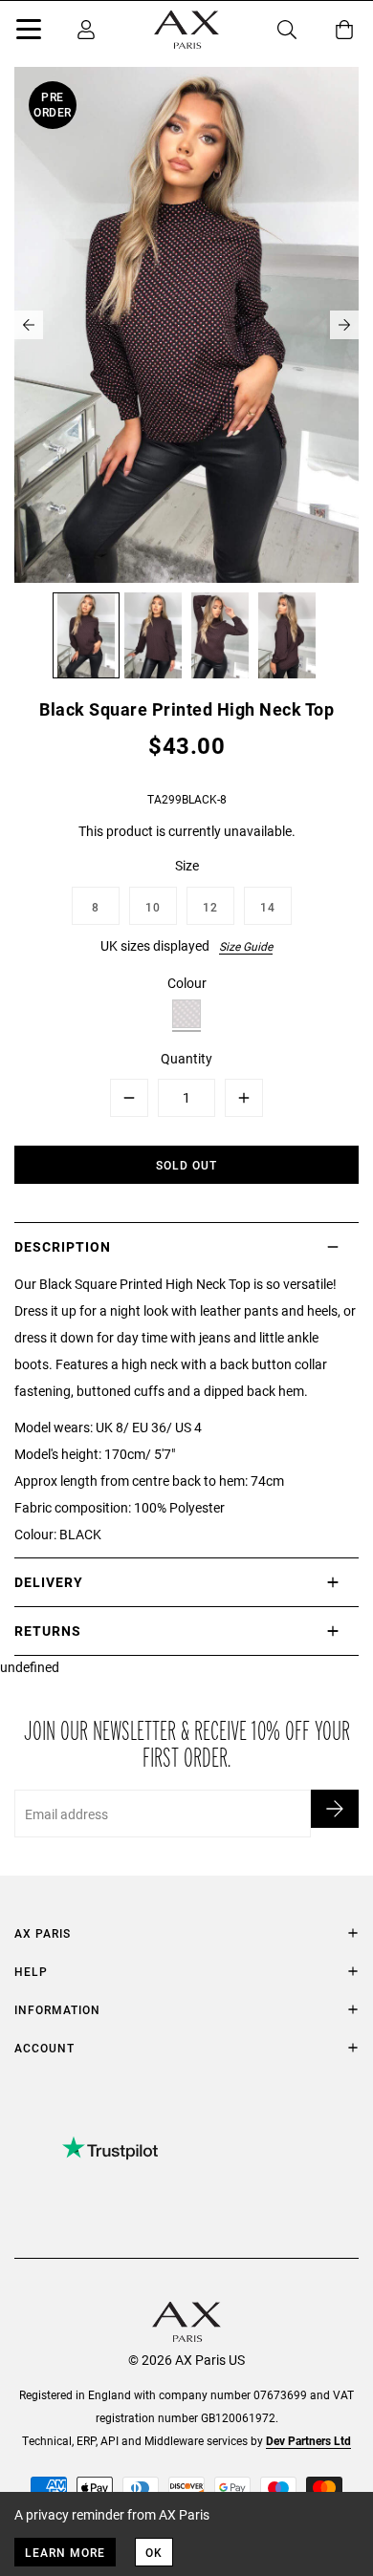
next (344, 325)
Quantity (186, 1058)
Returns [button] (48, 1631)
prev (29, 325)
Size (187, 865)
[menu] (29, 32)
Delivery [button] (49, 1582)
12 (210, 907)
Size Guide (246, 946)
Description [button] (63, 1246)
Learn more (65, 2552)
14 (268, 907)
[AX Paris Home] (186, 30)
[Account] (86, 30)
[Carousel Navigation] (186, 325)
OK (154, 2552)
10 (153, 907)
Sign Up (335, 1809)
